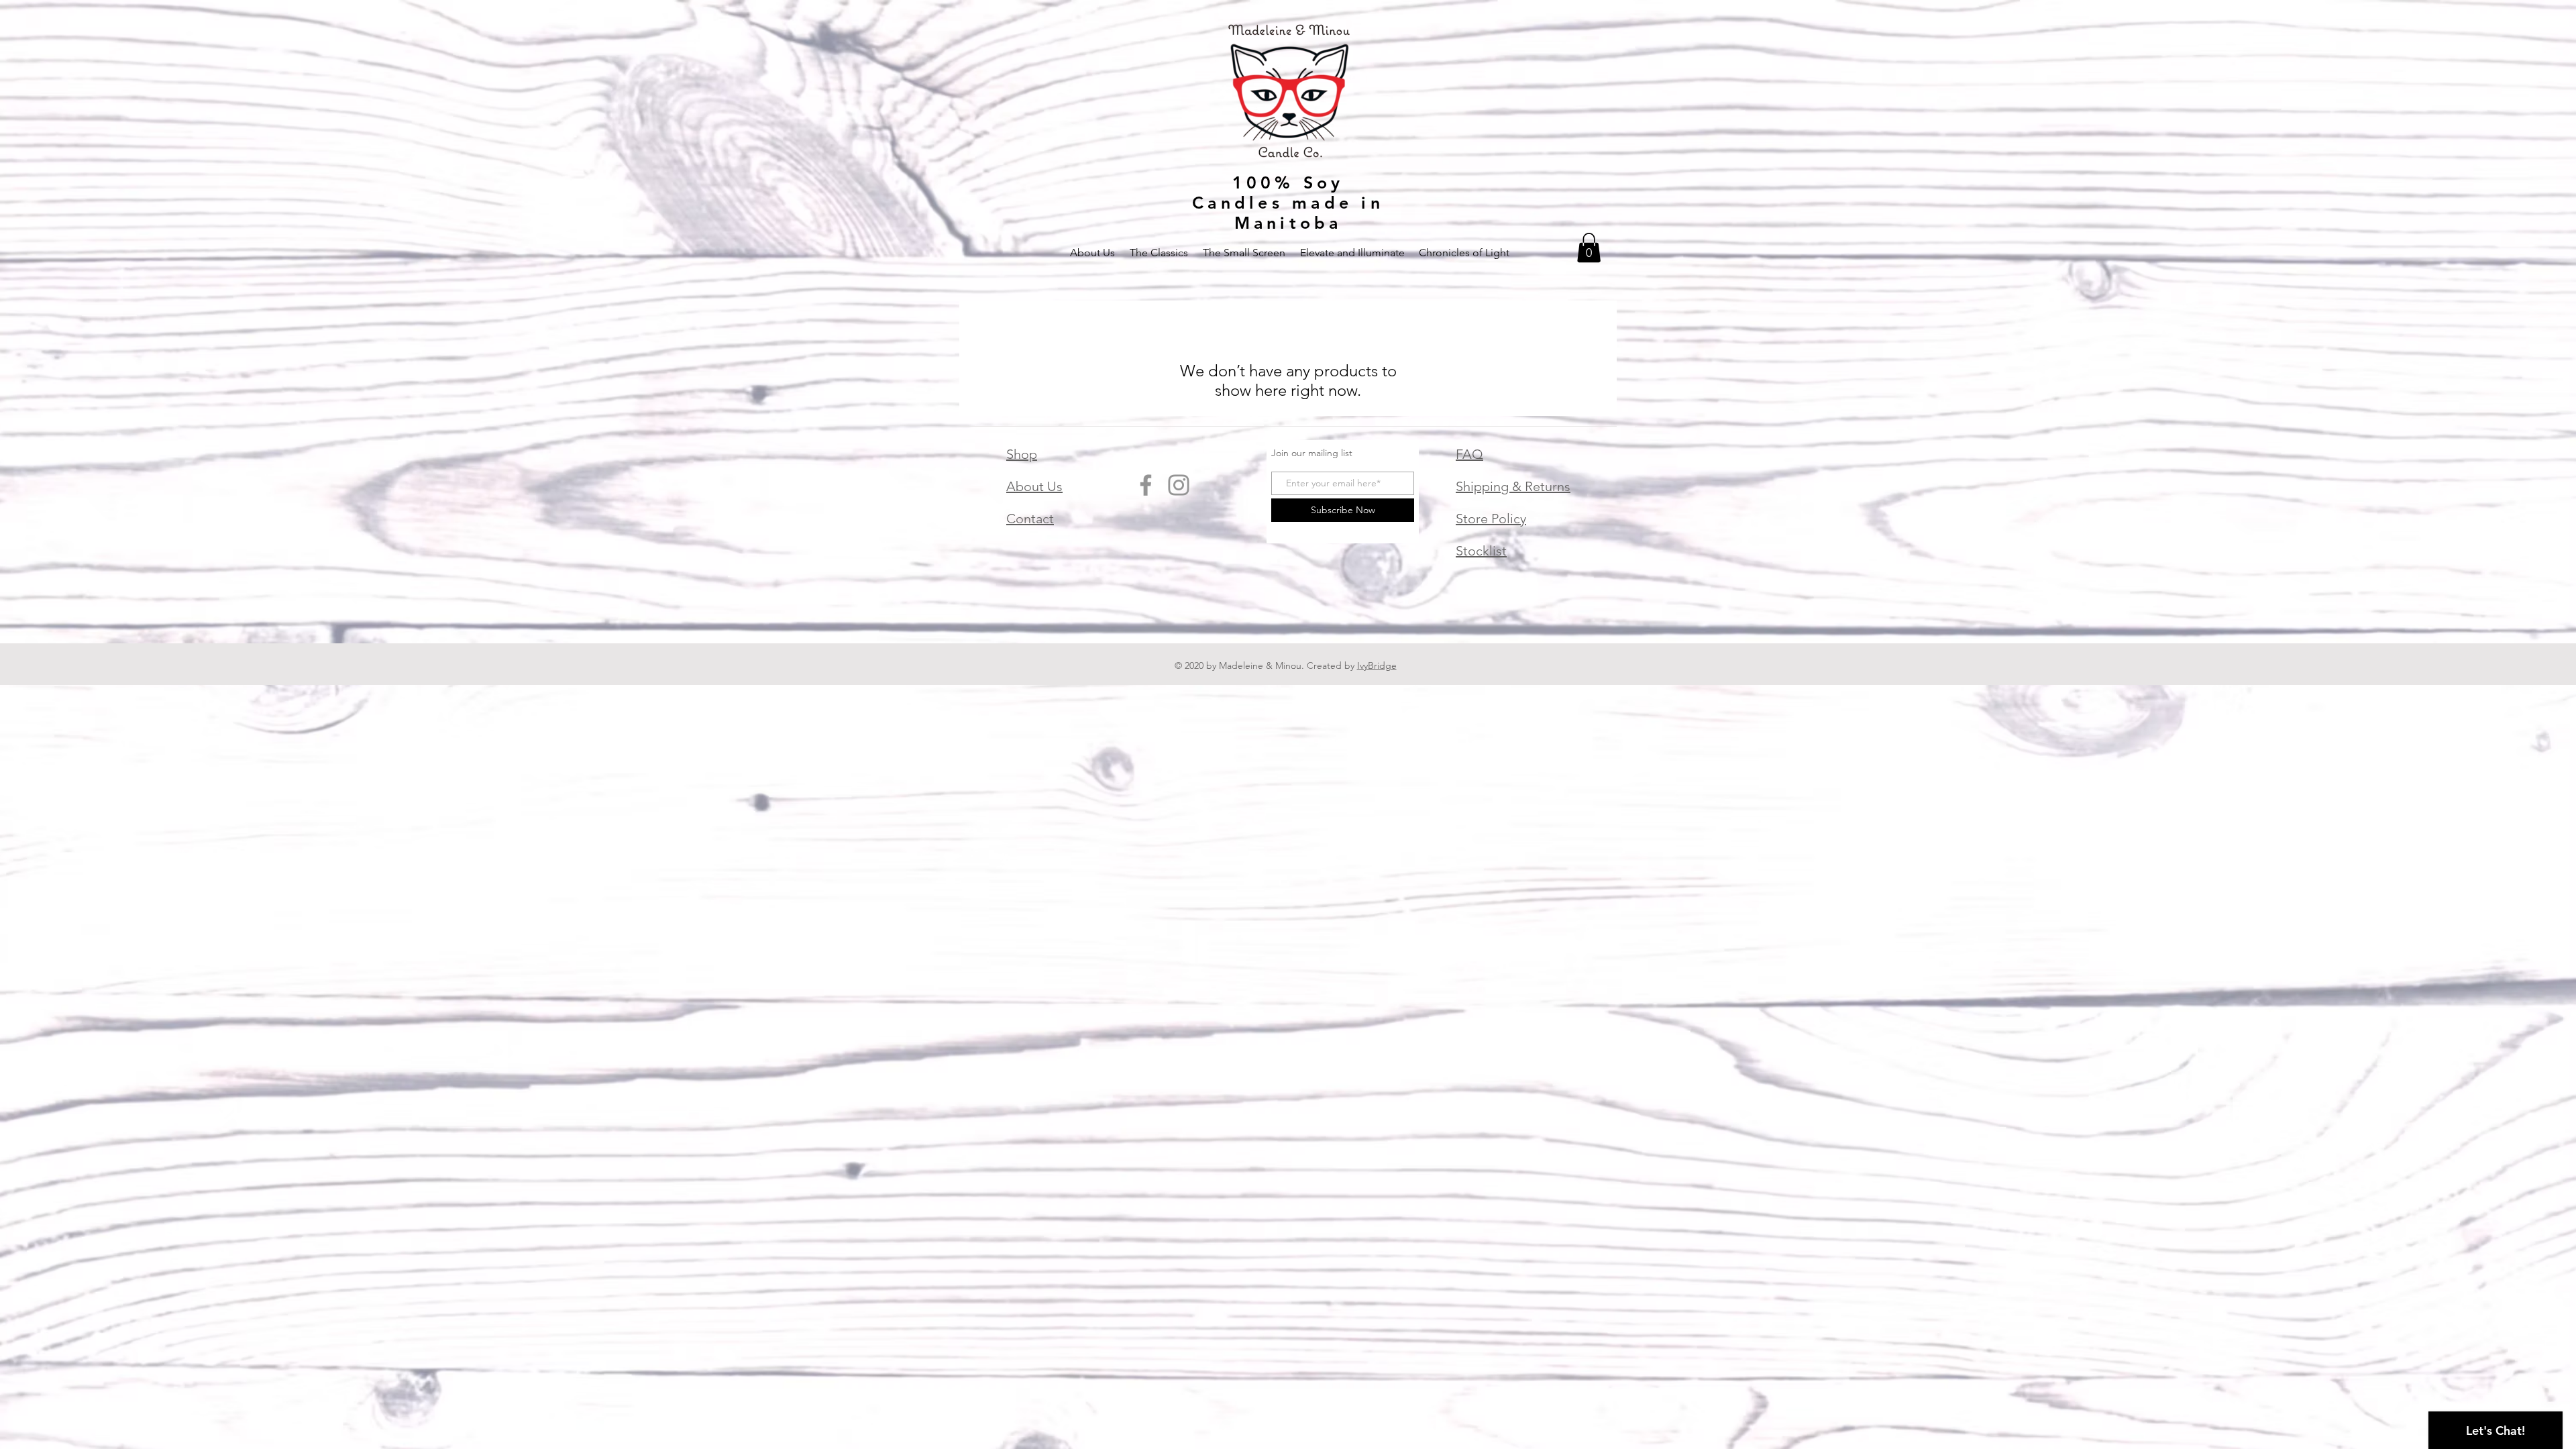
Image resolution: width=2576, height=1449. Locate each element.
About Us (1034, 486)
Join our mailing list (1312, 453)
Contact (1030, 519)
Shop (1022, 454)
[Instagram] (1179, 485)
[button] (1589, 248)
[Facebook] (1146, 485)
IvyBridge (1377, 665)
